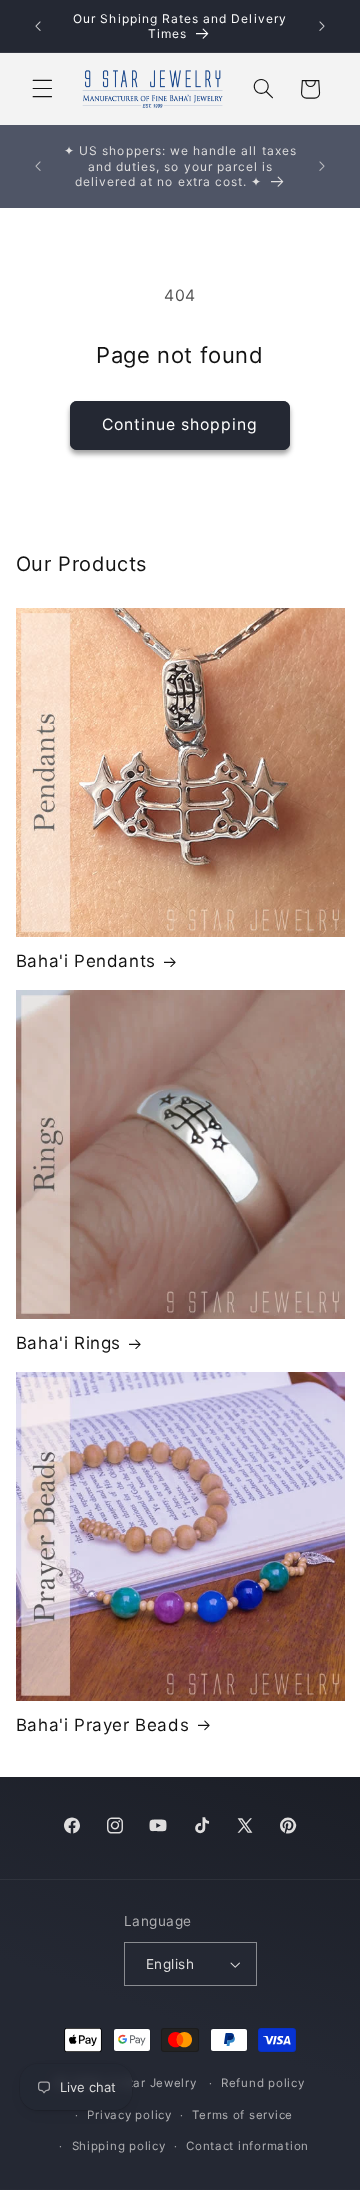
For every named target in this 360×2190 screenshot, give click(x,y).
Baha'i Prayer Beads (102, 1725)
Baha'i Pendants (86, 961)
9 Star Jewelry (152, 2083)
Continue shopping (180, 424)
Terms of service (242, 2115)
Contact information (247, 2146)
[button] (42, 89)
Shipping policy (119, 2146)
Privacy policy (129, 2115)
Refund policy (263, 2083)
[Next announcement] (322, 26)
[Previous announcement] (38, 26)
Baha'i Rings (68, 1343)
